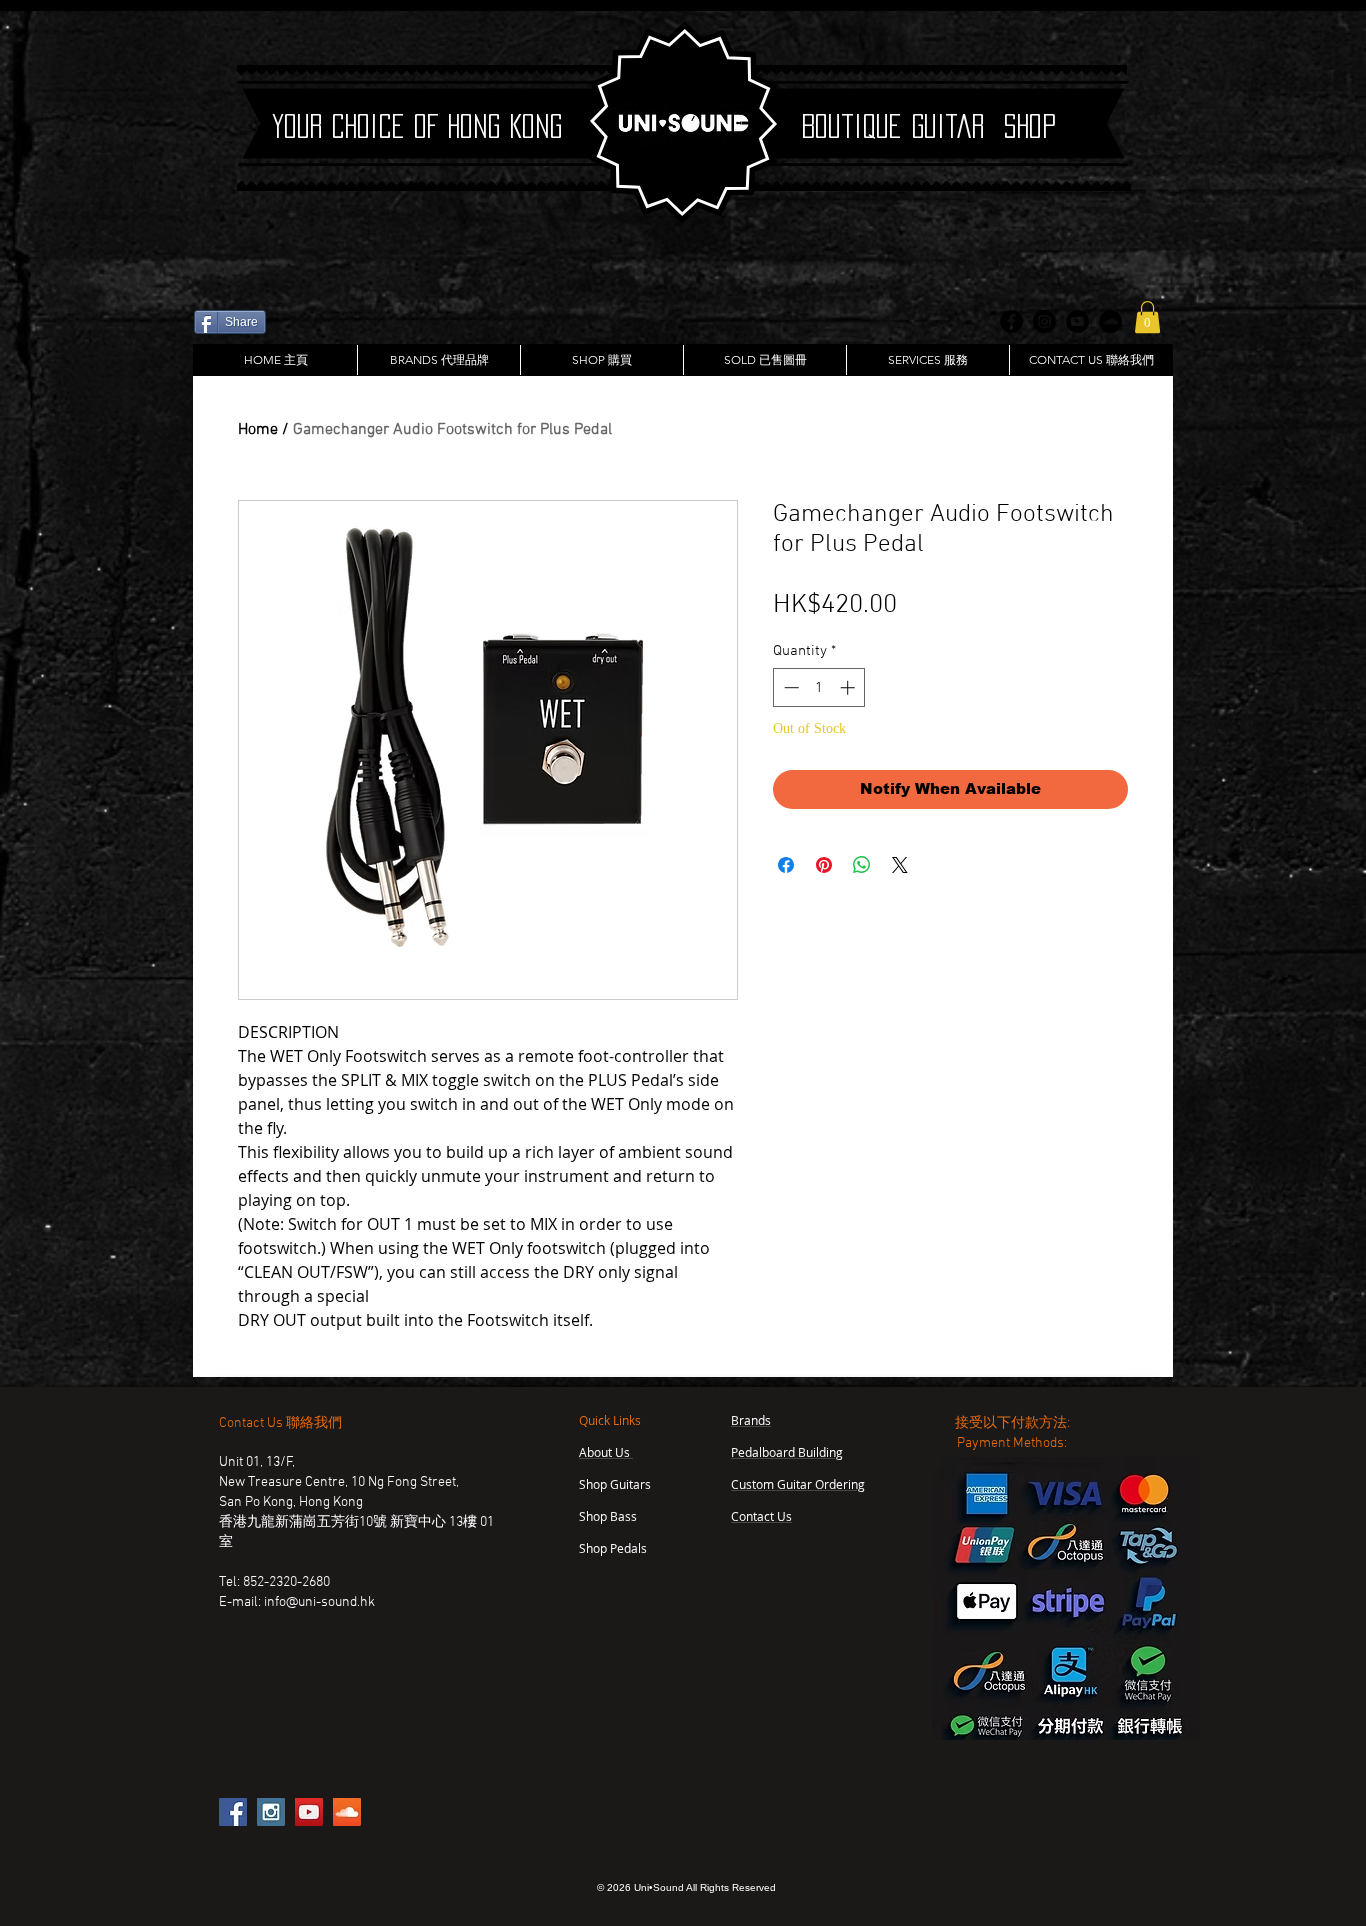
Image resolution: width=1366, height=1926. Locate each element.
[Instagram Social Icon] (271, 1812)
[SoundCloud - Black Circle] (1110, 321)
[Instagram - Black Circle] (1044, 321)
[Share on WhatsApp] (862, 865)
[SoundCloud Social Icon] (347, 1812)
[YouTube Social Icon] (309, 1812)
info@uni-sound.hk (319, 1602)
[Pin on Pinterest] (824, 865)
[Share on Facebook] (786, 865)
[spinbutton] (819, 687)
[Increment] (849, 687)
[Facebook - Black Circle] (1011, 321)
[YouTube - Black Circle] (1077, 321)
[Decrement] (789, 687)
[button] (1147, 317)
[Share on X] (900, 865)
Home (258, 430)
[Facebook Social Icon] (233, 1812)
